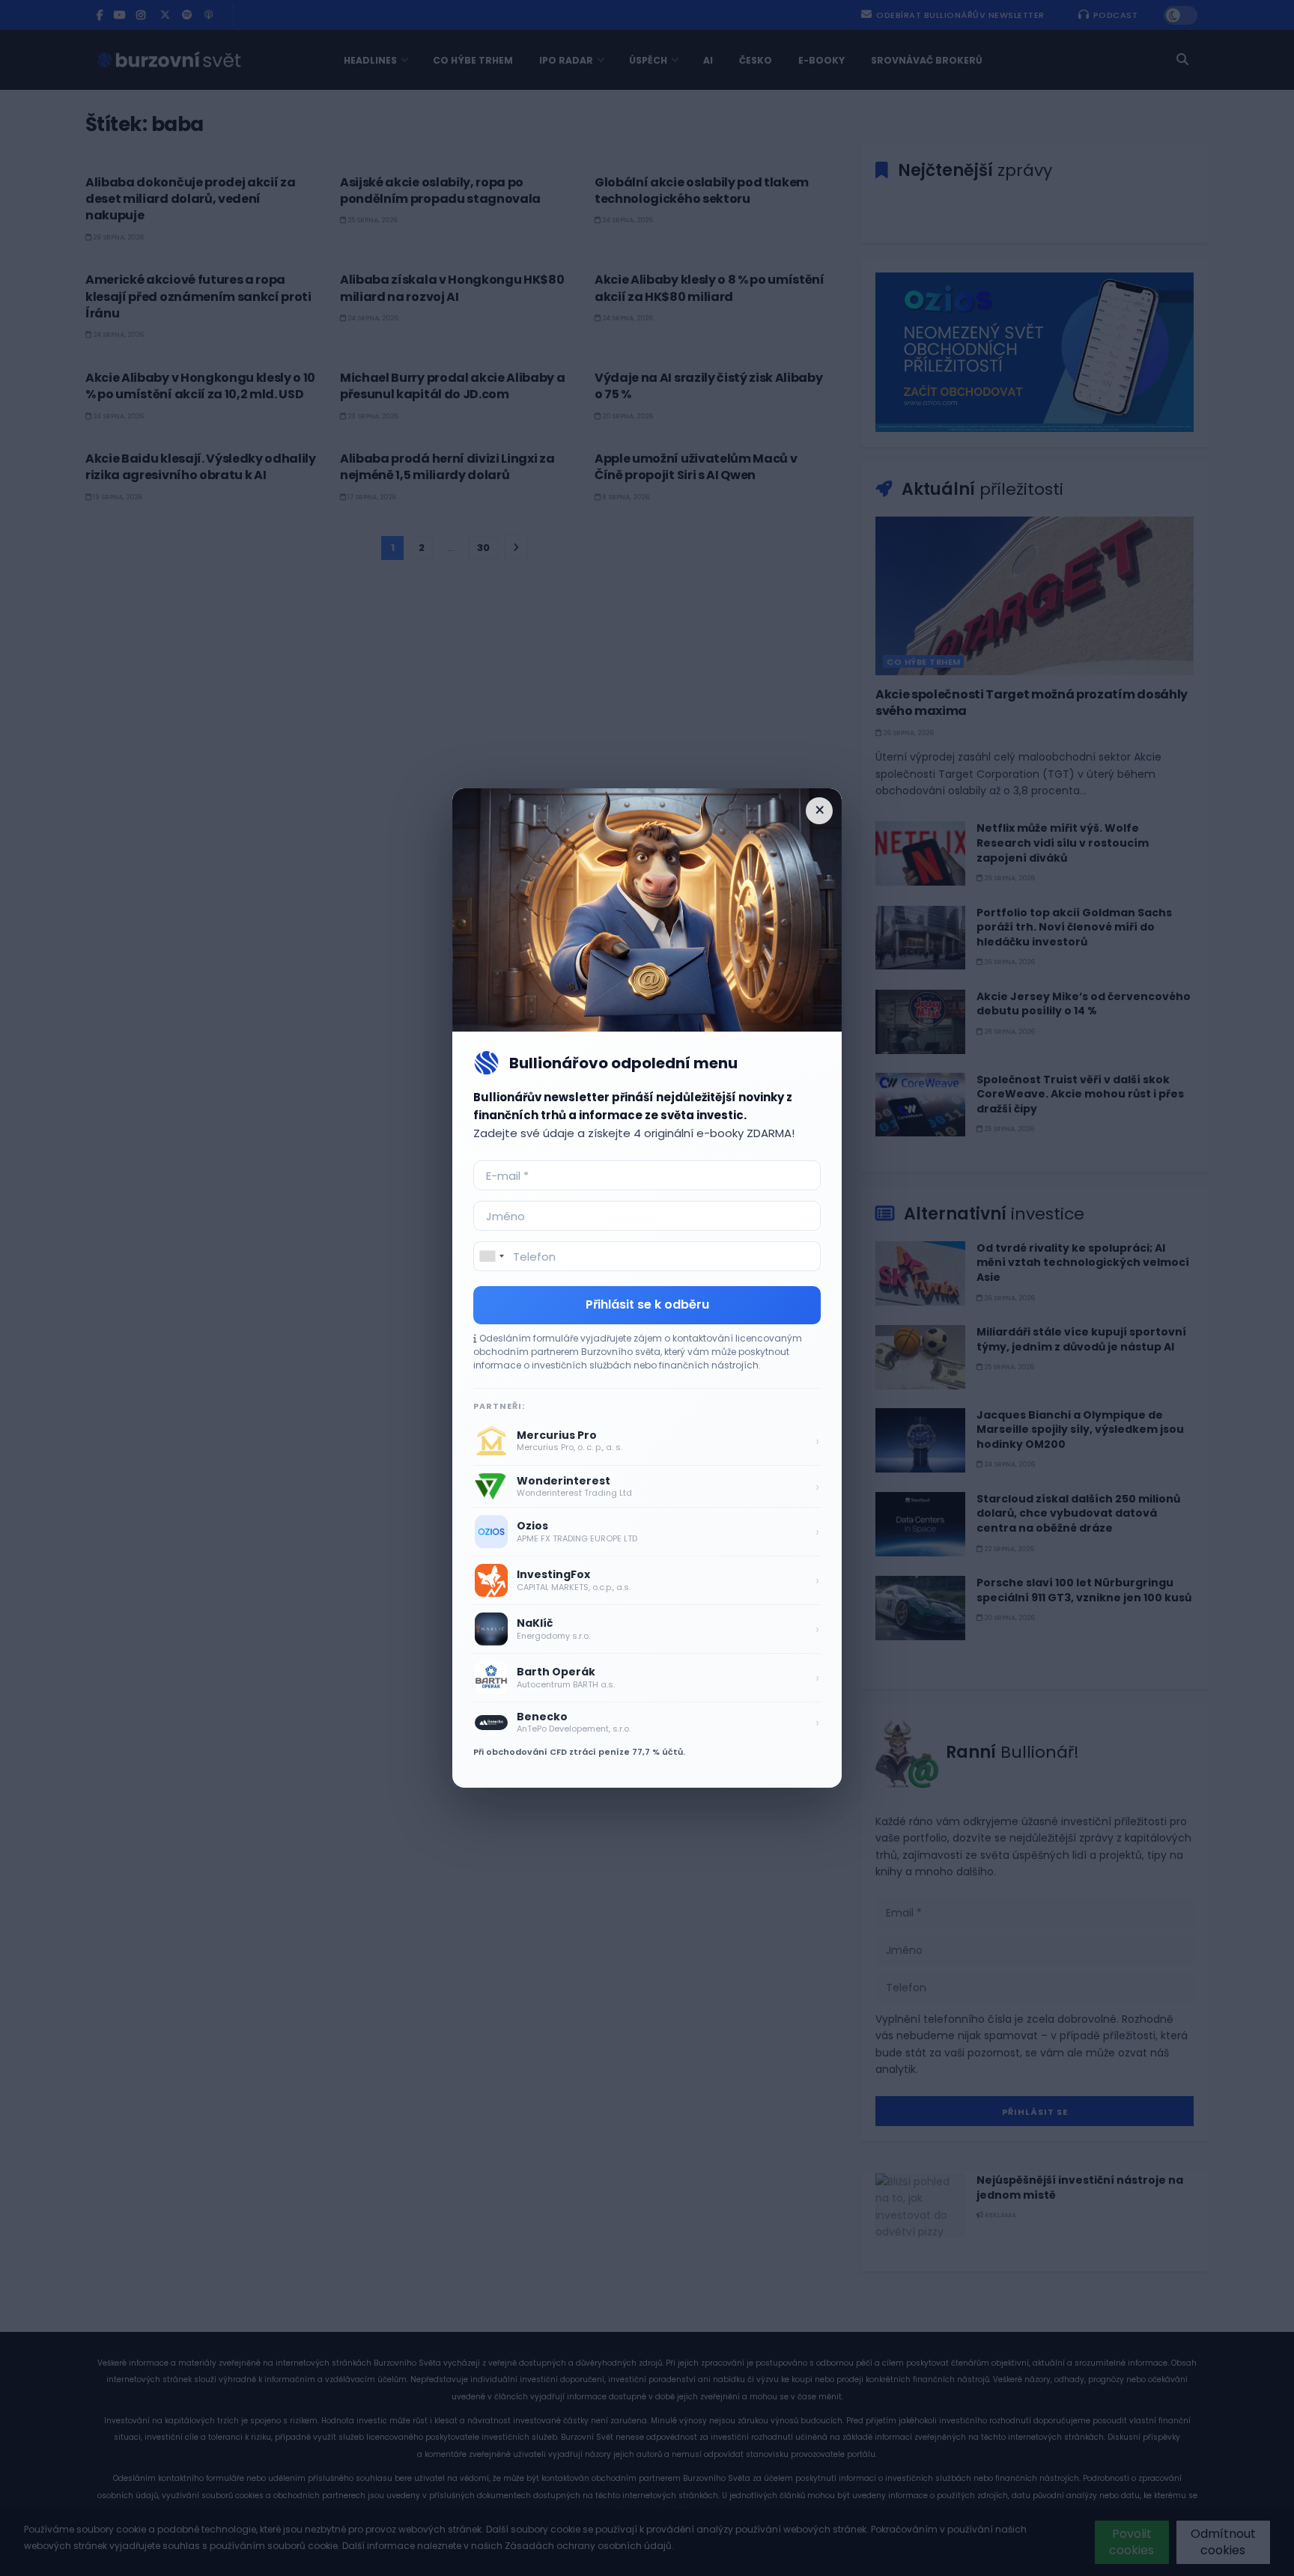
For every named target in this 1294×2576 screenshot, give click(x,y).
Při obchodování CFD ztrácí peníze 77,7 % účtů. (579, 1752)
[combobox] (491, 1256)
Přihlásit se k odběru (647, 1304)
